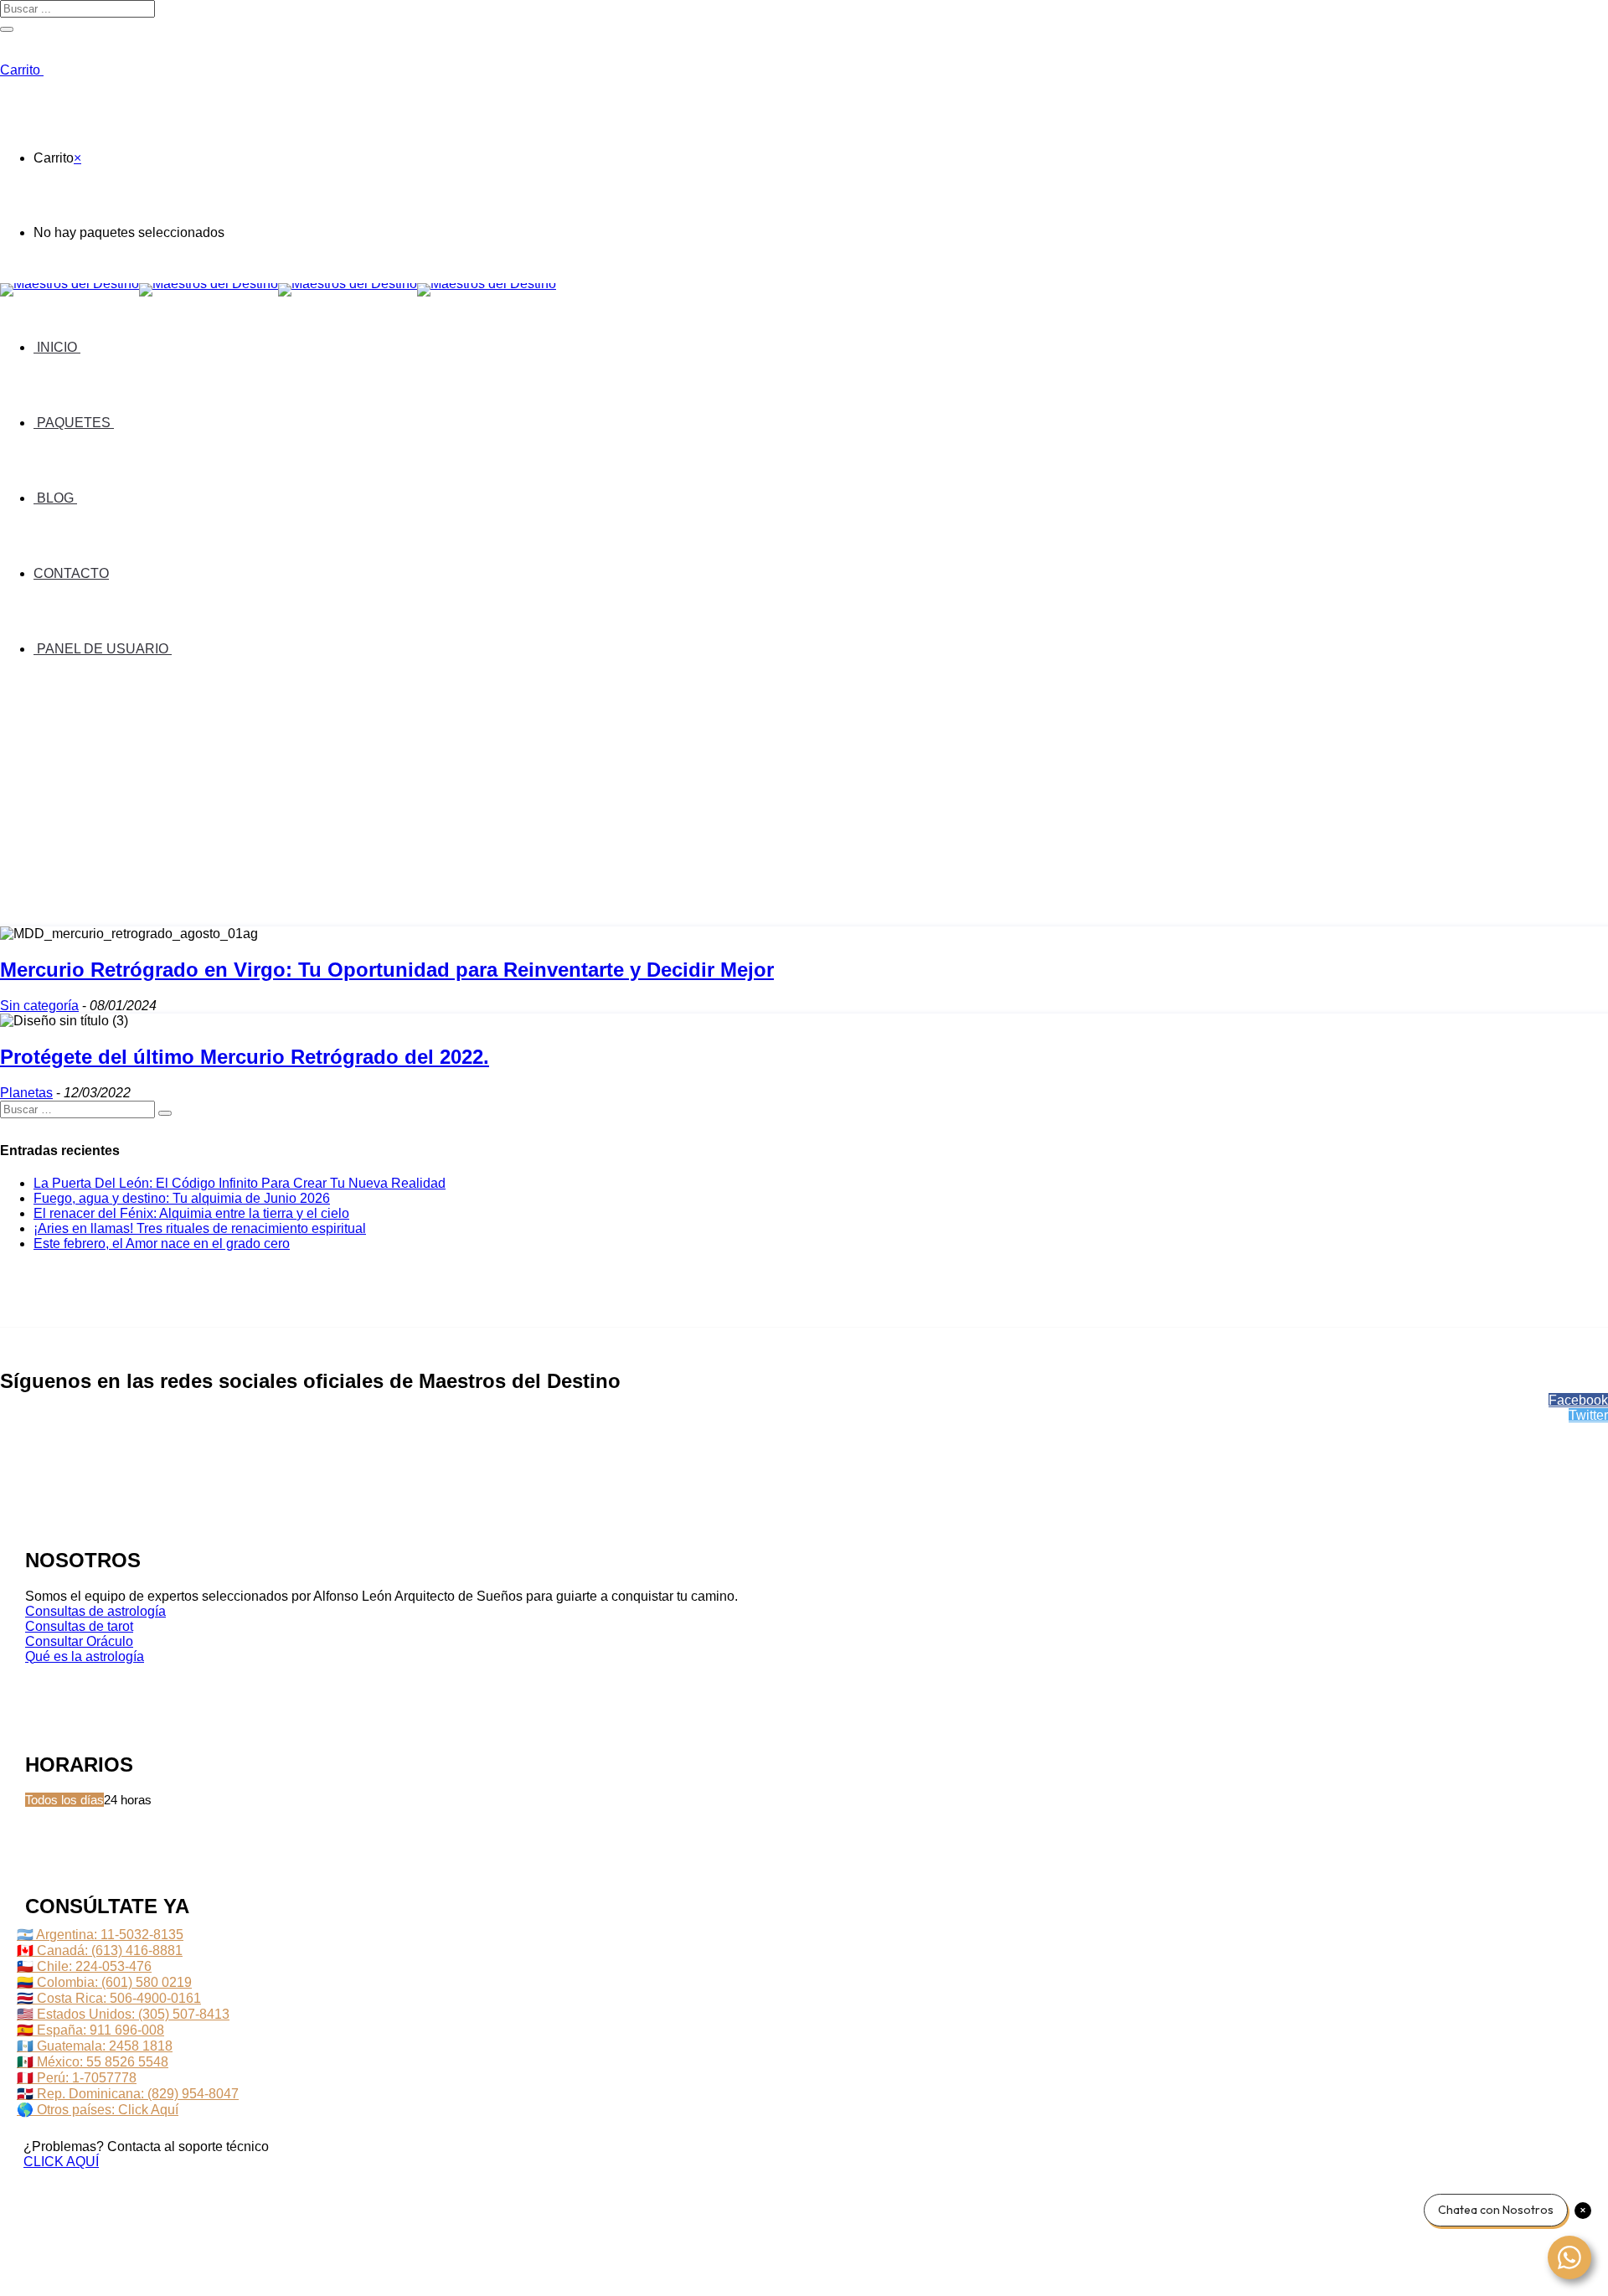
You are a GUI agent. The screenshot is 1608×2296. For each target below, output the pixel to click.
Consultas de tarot (79, 1626)
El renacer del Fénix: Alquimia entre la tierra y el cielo (191, 1213)
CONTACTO (71, 573)
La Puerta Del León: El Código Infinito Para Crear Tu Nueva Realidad (240, 1183)
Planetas (26, 1093)
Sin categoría (39, 1006)
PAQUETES (74, 423)
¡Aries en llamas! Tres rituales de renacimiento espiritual (200, 1228)
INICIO (57, 347)
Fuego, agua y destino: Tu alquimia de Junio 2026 (182, 1198)
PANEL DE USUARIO (103, 649)
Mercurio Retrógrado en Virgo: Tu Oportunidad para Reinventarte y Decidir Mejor (387, 970)
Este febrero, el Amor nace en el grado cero (162, 1243)
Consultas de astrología (95, 1611)
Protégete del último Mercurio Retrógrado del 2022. (245, 1057)
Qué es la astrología (85, 1656)
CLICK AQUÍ (61, 2162)
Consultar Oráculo (79, 1641)
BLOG (55, 498)
